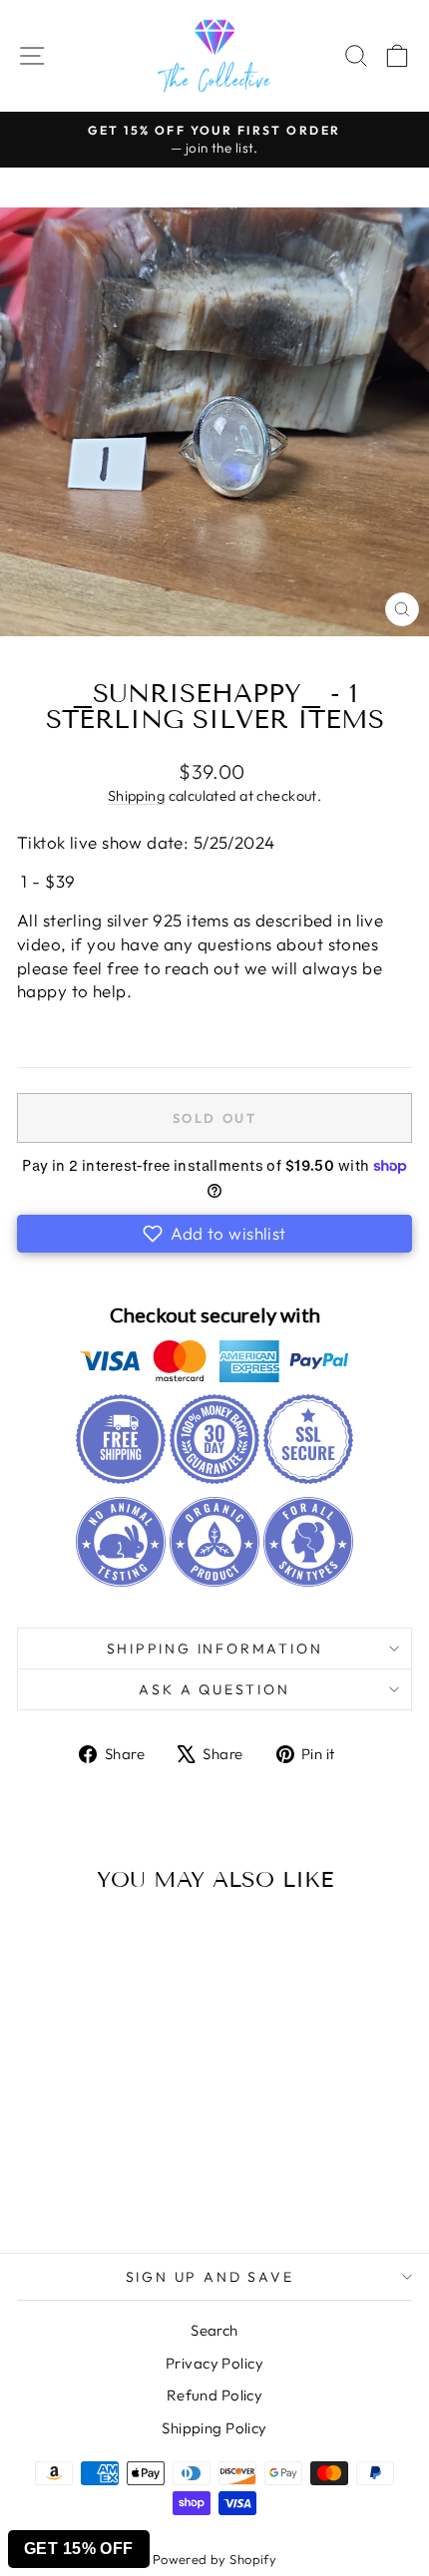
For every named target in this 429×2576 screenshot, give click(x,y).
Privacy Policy (214, 2363)
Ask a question (214, 1689)
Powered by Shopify (215, 2559)
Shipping (136, 796)
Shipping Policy (214, 2428)
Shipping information (215, 1649)
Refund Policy (215, 2395)
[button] (214, 1234)
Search (214, 2330)
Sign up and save (210, 2277)
